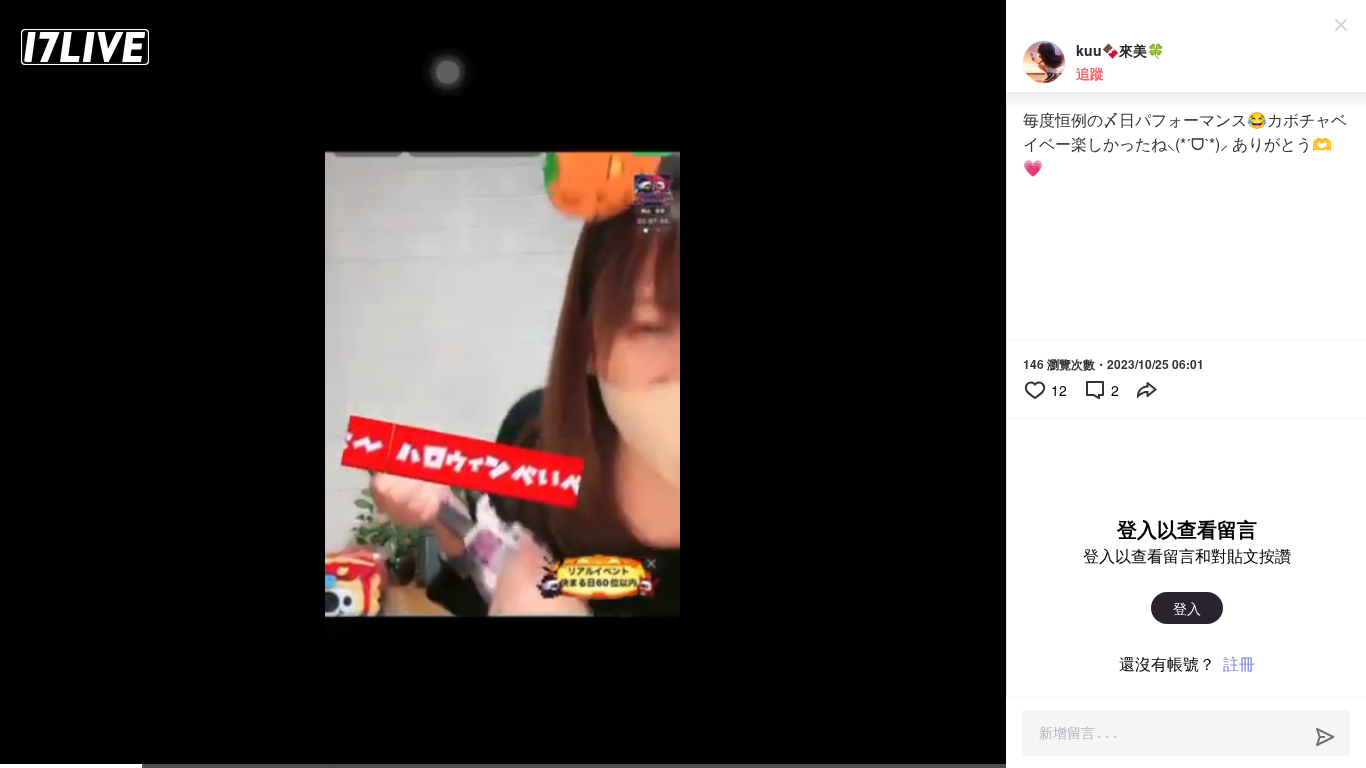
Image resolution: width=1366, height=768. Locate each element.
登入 (1187, 608)
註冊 (1239, 663)
